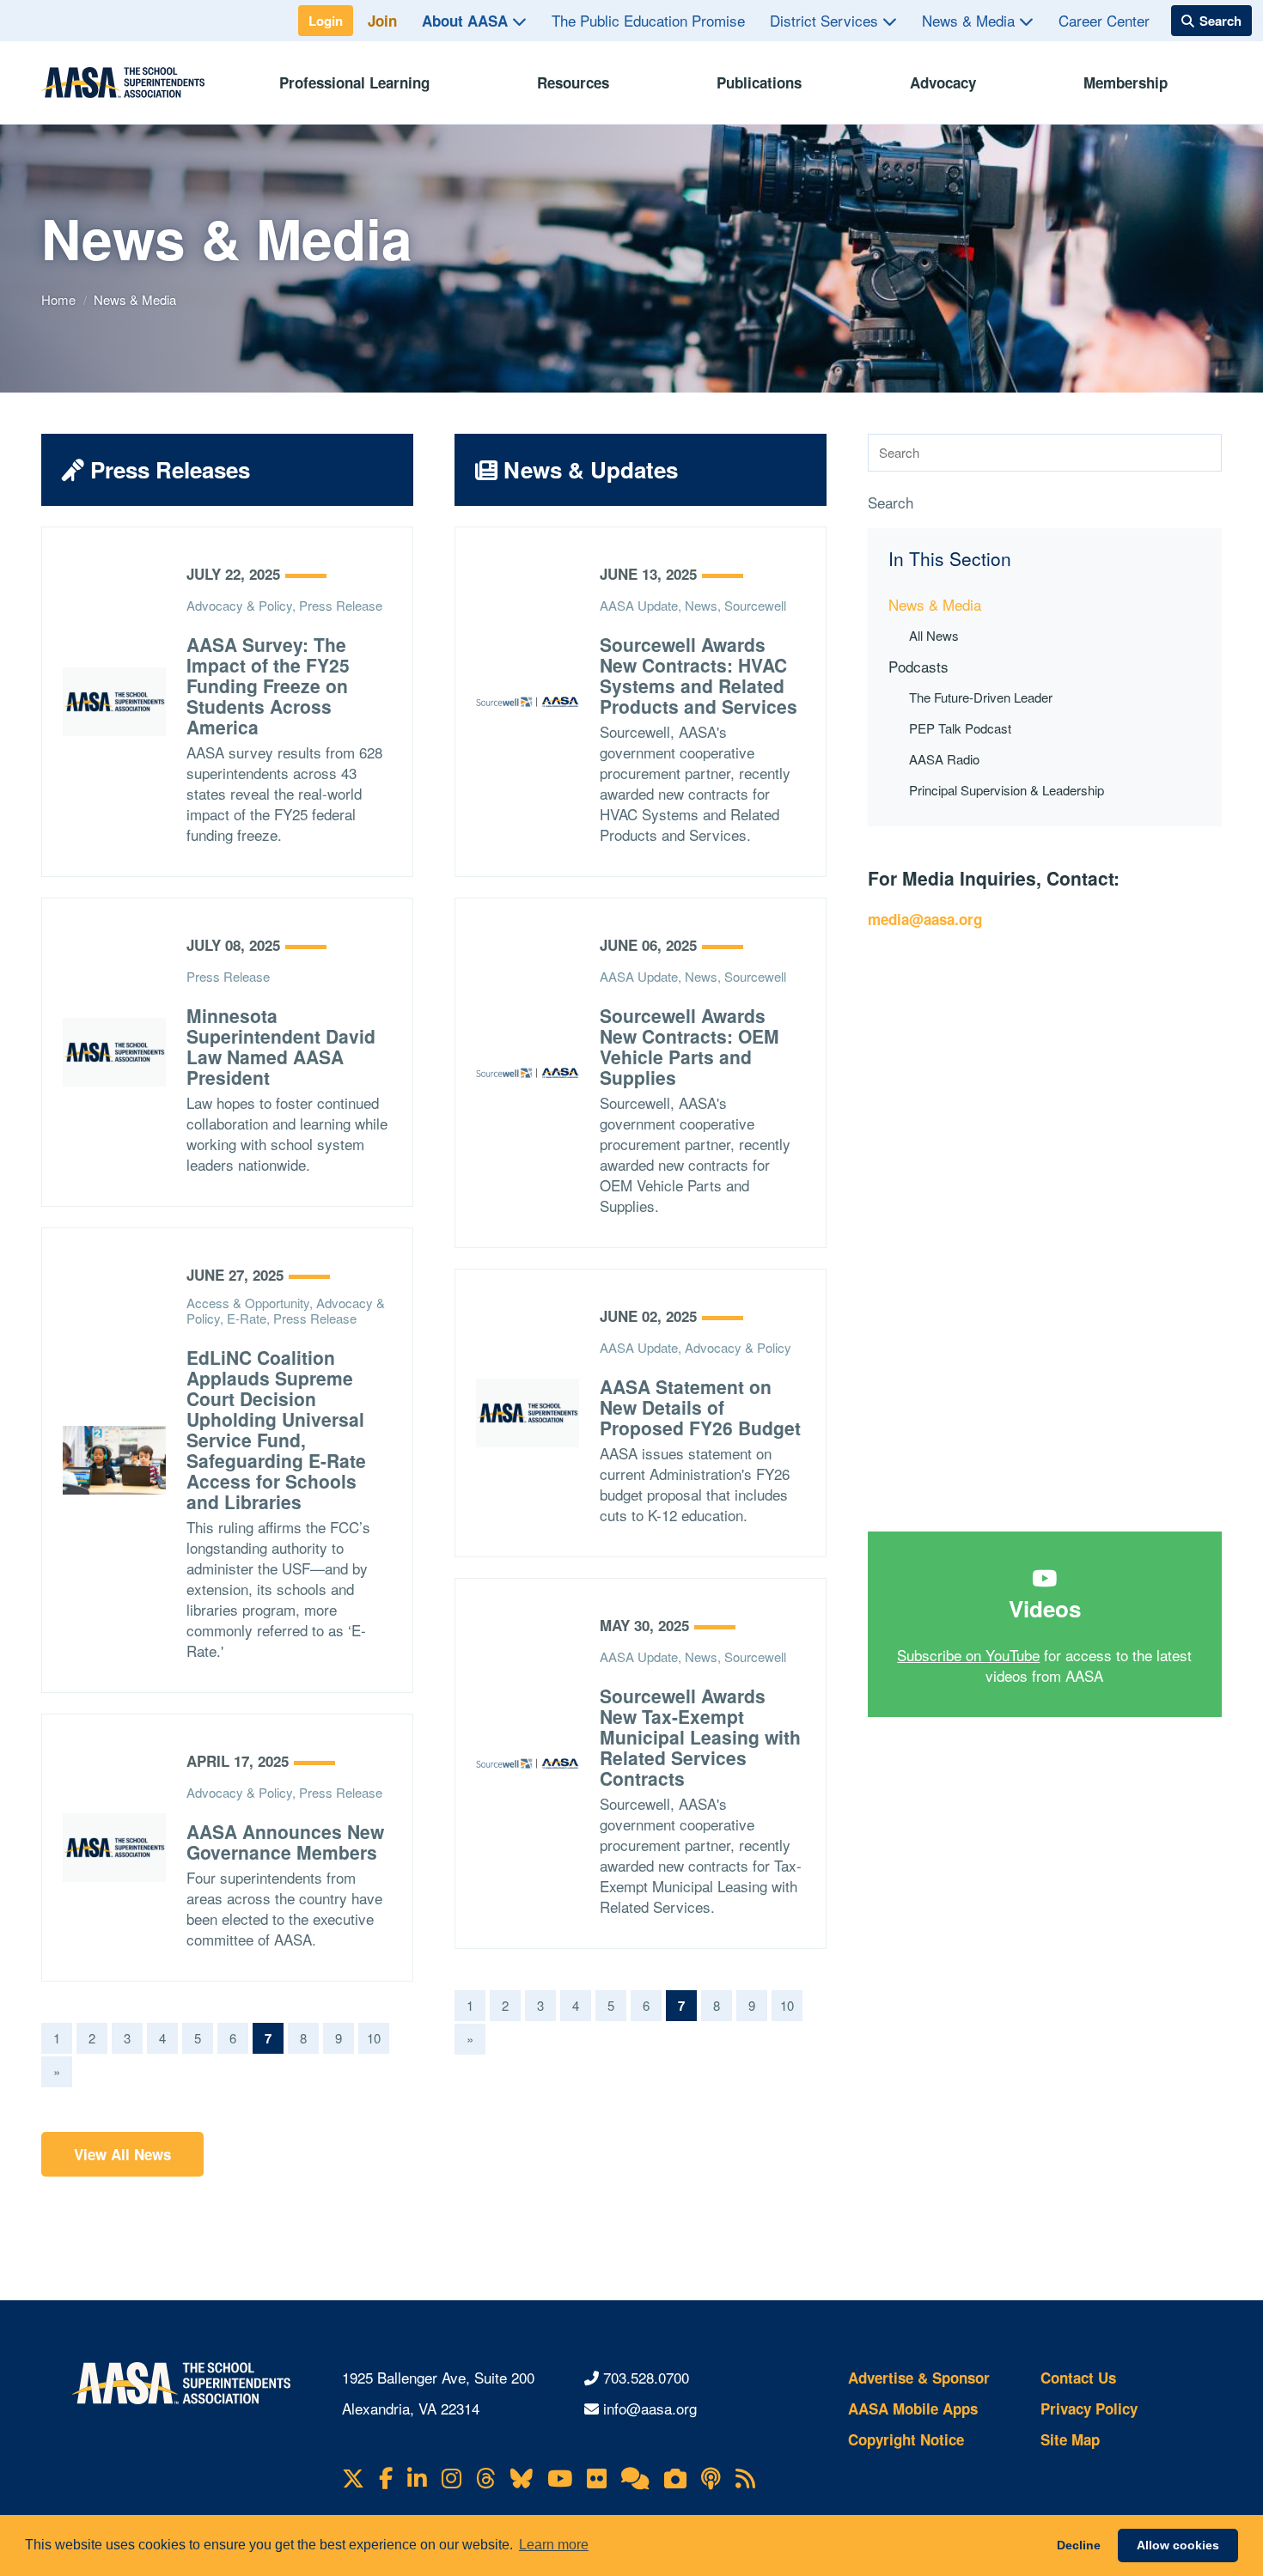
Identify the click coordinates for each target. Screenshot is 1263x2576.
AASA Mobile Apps (913, 2409)
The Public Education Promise (648, 20)
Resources (573, 82)
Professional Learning (354, 82)
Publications (759, 82)
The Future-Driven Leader (981, 697)
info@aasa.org (650, 2408)
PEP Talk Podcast (960, 728)
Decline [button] (1079, 2545)
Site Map (1070, 2439)
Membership (1126, 82)
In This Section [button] (950, 559)
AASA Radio (944, 759)
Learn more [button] (554, 2545)
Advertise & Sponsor (919, 2378)
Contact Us (1078, 2378)
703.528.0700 (646, 2377)
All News (934, 635)
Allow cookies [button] (1178, 2545)
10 (374, 2038)
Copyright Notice (906, 2439)
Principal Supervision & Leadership (1007, 790)
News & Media (970, 20)
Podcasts (918, 666)
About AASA (467, 21)
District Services (826, 20)
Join (382, 21)
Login (326, 21)
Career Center (1104, 20)
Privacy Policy (1089, 2409)
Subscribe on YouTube (968, 1655)
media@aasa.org (925, 919)
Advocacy (943, 82)
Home (60, 299)
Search (891, 502)
